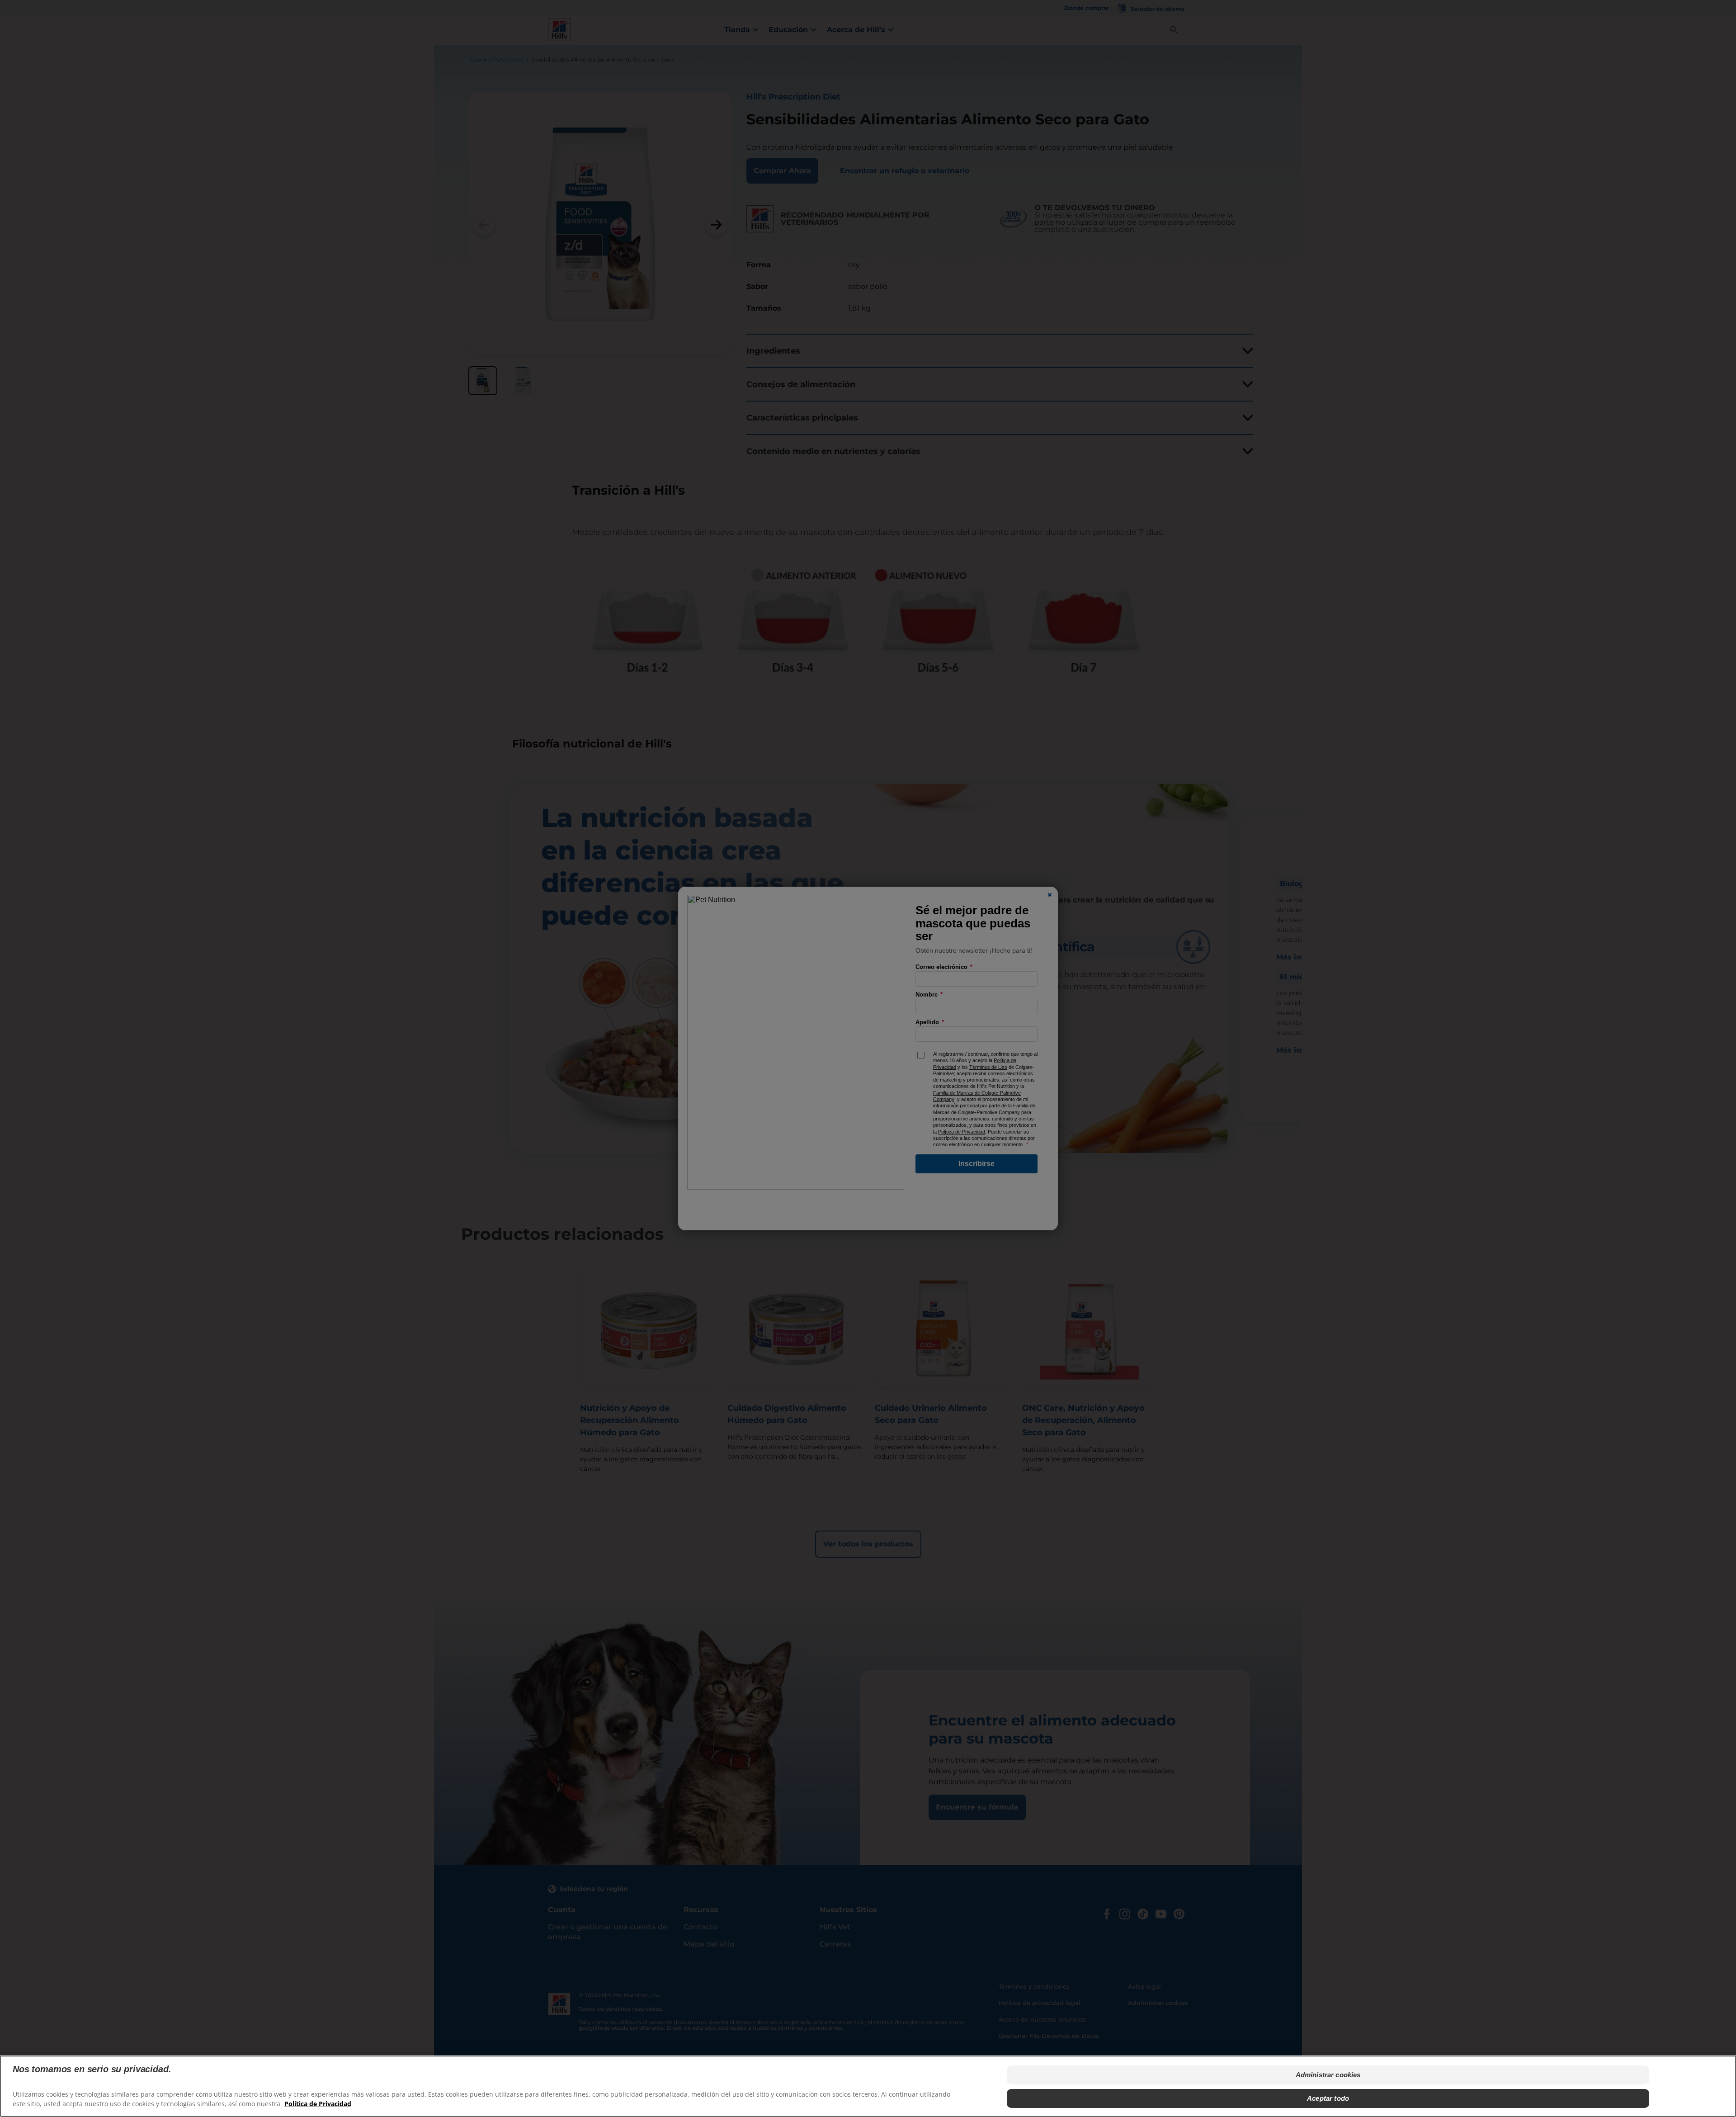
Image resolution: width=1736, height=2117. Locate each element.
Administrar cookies (1328, 2075)
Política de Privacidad (318, 2104)
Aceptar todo (1328, 2098)
